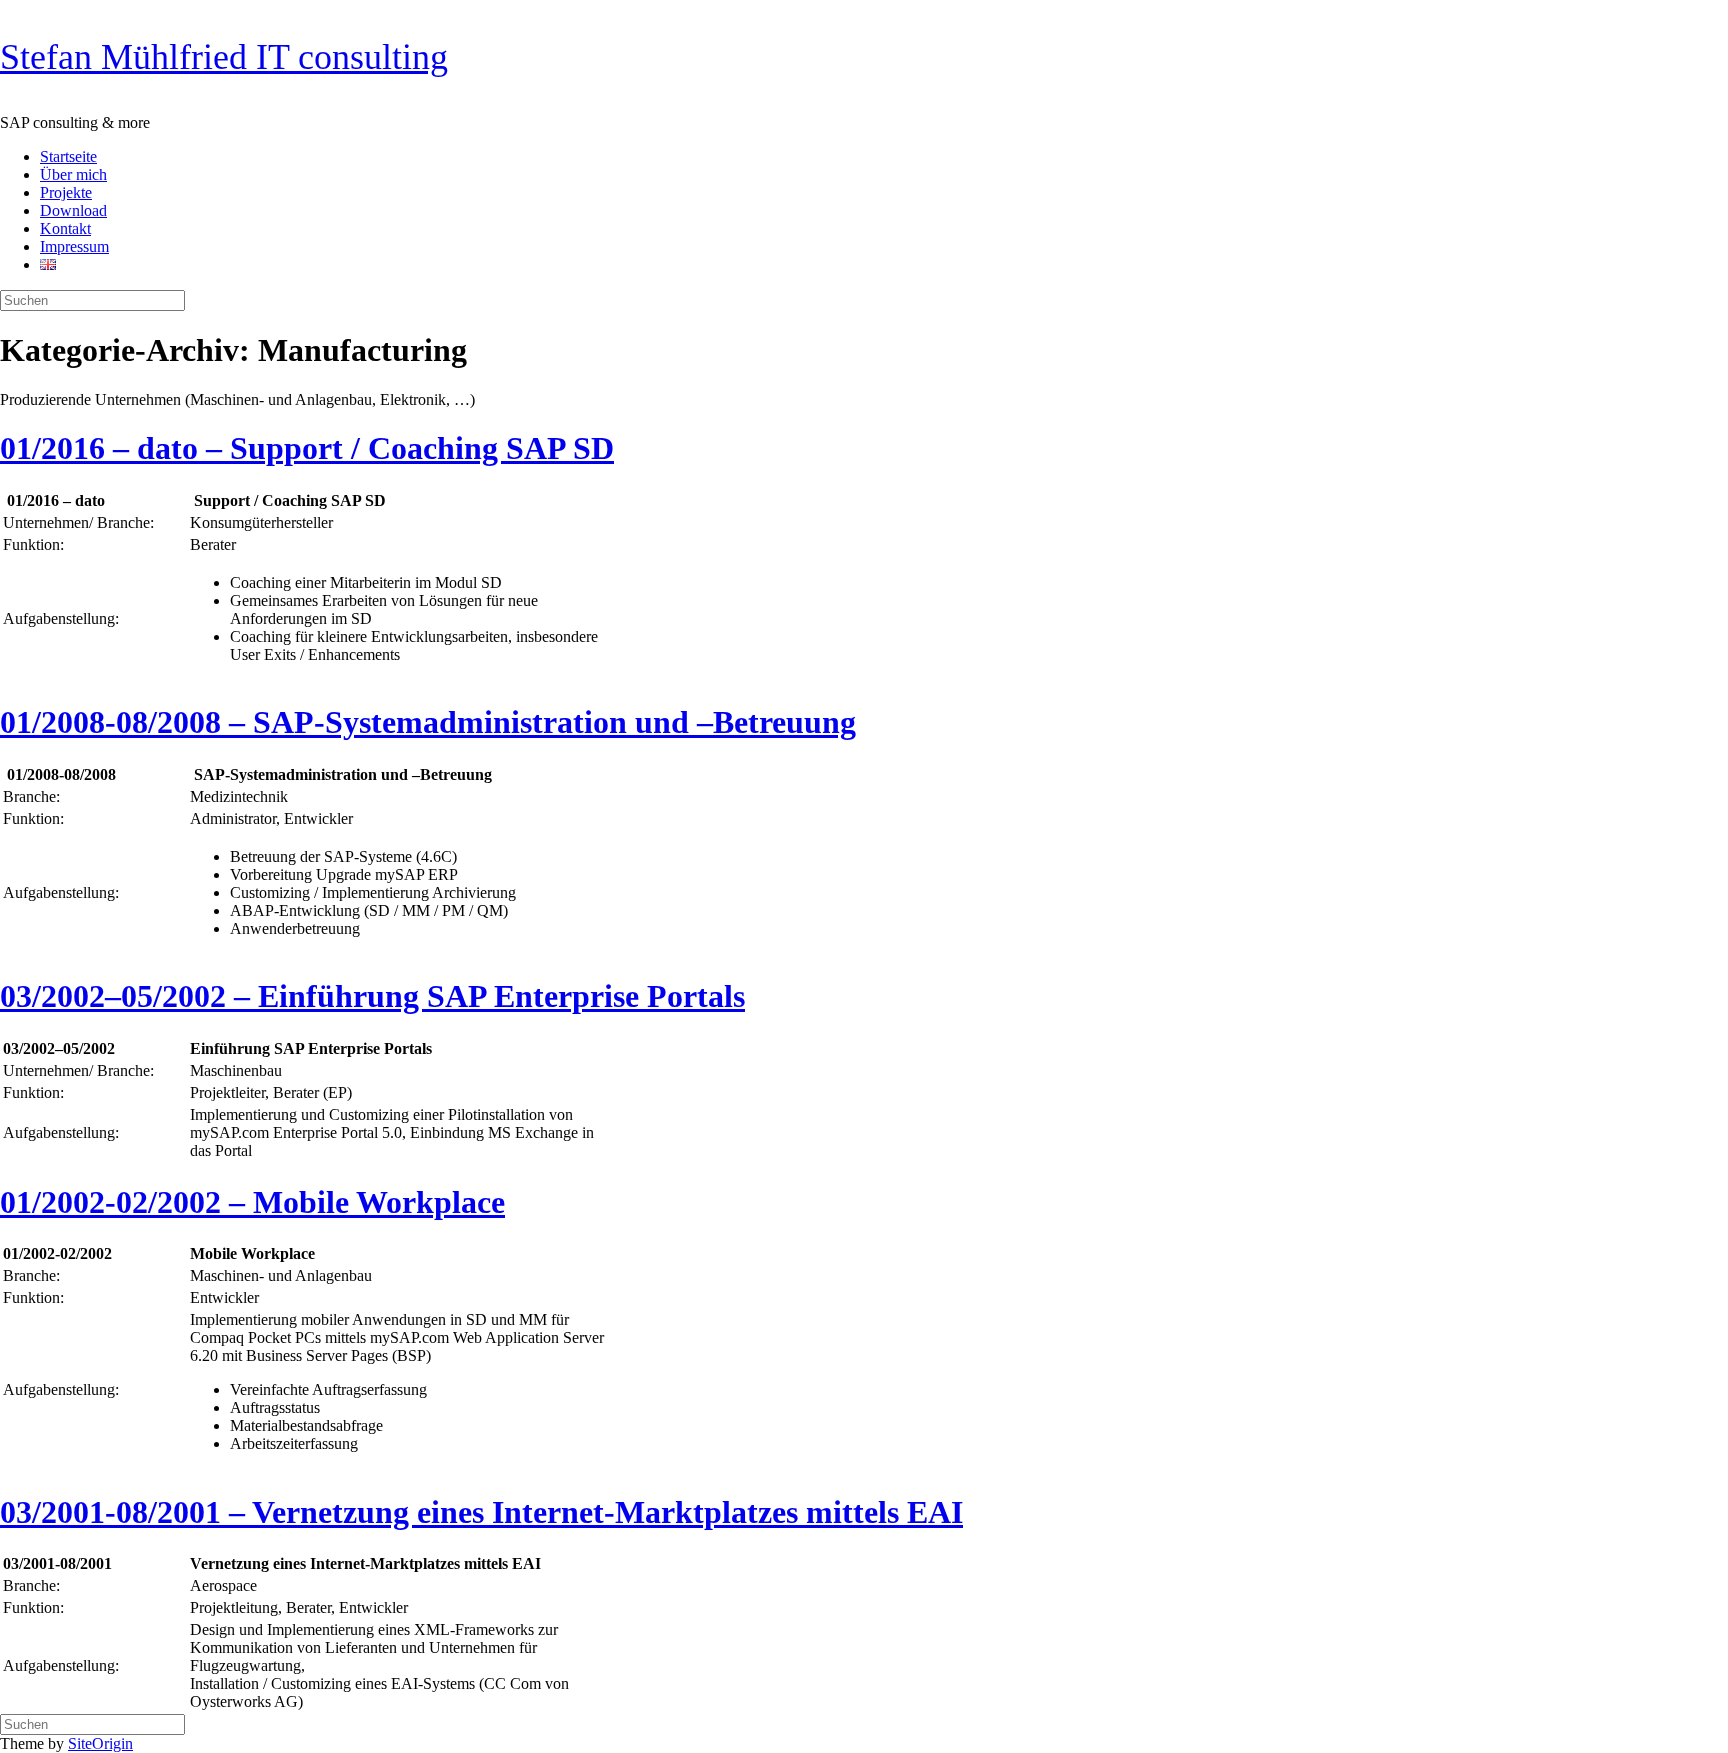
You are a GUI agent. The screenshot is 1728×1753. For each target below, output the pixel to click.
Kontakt (65, 228)
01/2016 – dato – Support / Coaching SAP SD (307, 448)
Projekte (66, 192)
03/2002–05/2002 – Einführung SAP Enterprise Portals (372, 996)
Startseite (68, 156)
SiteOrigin (100, 1743)
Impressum (74, 246)
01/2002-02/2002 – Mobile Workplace (252, 1202)
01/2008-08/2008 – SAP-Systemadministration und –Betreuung (428, 722)
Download (73, 210)
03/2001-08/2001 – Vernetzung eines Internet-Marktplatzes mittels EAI (481, 1512)
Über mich (73, 174)
